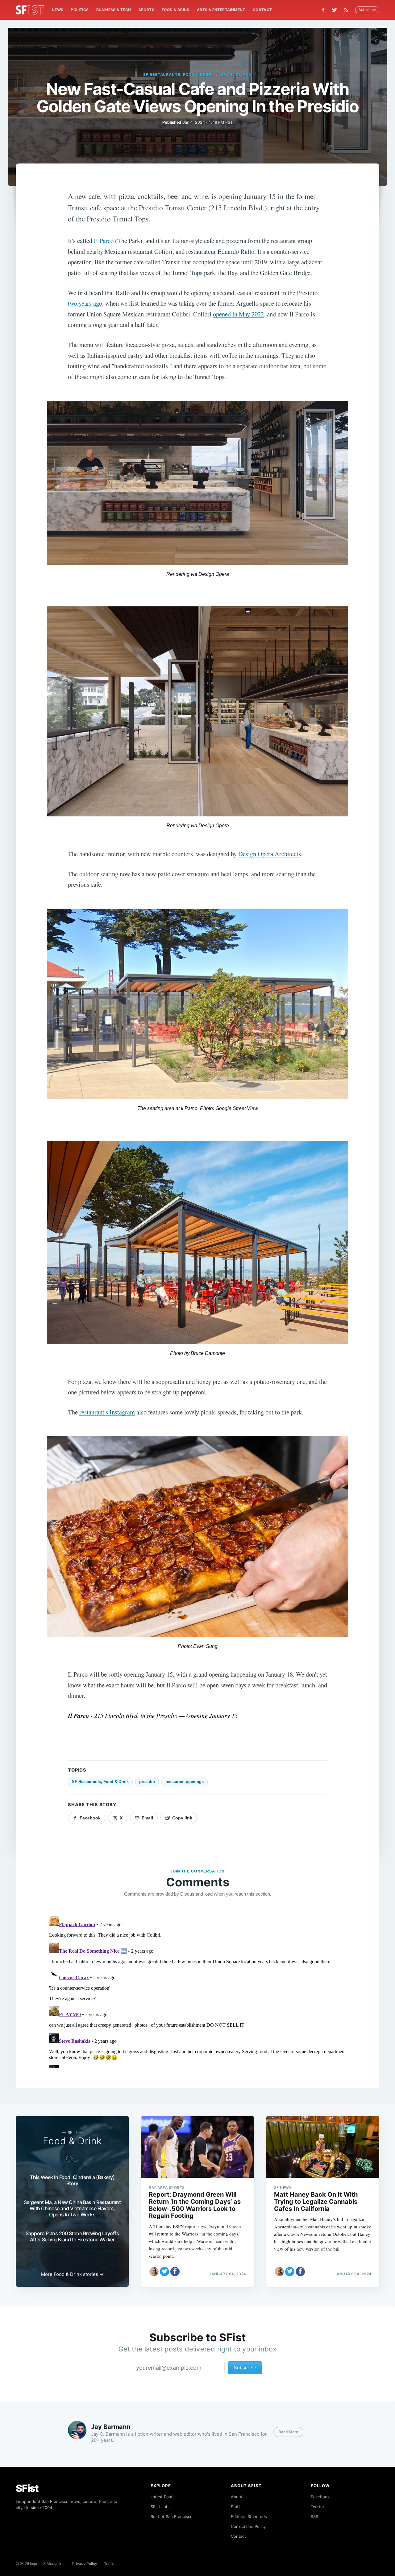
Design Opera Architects (270, 854)
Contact (262, 10)
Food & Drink (176, 10)
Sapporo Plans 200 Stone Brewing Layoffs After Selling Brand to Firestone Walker (72, 2236)
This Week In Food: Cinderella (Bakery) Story (72, 2180)
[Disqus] (197, 1991)
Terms (109, 2564)
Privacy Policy (85, 2564)
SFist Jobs (161, 2507)
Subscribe (367, 10)
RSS (314, 2516)
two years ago (85, 303)
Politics (80, 10)
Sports (146, 10)
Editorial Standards (249, 2516)
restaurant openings (185, 1782)
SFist (27, 2488)
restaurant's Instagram (107, 1412)
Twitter (318, 2507)
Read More (288, 2432)
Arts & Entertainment (221, 10)
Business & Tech (114, 10)
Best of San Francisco (172, 2516)
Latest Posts (163, 2497)
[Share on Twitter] (164, 2272)
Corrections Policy (248, 2526)
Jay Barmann (237, 74)
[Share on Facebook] (175, 2272)
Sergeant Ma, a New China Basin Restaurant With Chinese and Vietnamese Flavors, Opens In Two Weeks (72, 2208)
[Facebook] (323, 10)
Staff (235, 2507)
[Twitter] (335, 10)
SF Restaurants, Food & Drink (178, 74)
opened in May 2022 (238, 314)
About (237, 2497)
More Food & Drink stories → (72, 2274)
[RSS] (348, 10)
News (58, 10)
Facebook (320, 2497)
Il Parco (104, 241)
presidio (147, 1782)
